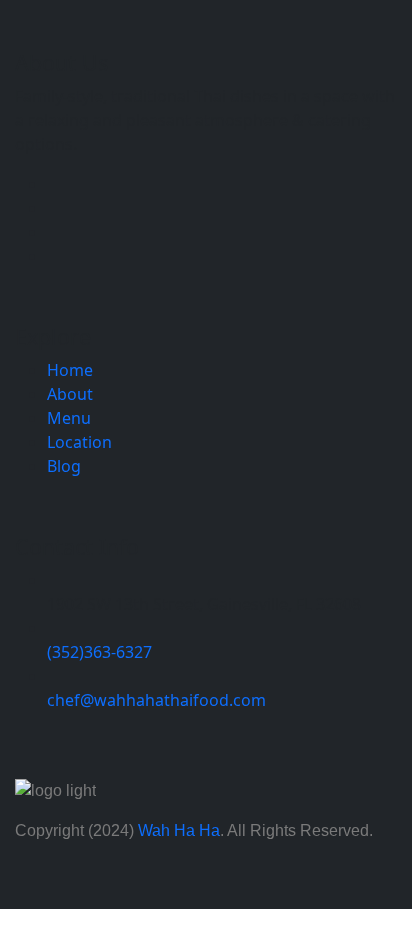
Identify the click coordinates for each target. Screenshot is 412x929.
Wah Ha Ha (179, 830)
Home (70, 370)
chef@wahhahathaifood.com (156, 700)
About (70, 394)
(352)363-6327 (99, 652)
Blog (64, 466)
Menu (69, 418)
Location (79, 442)
